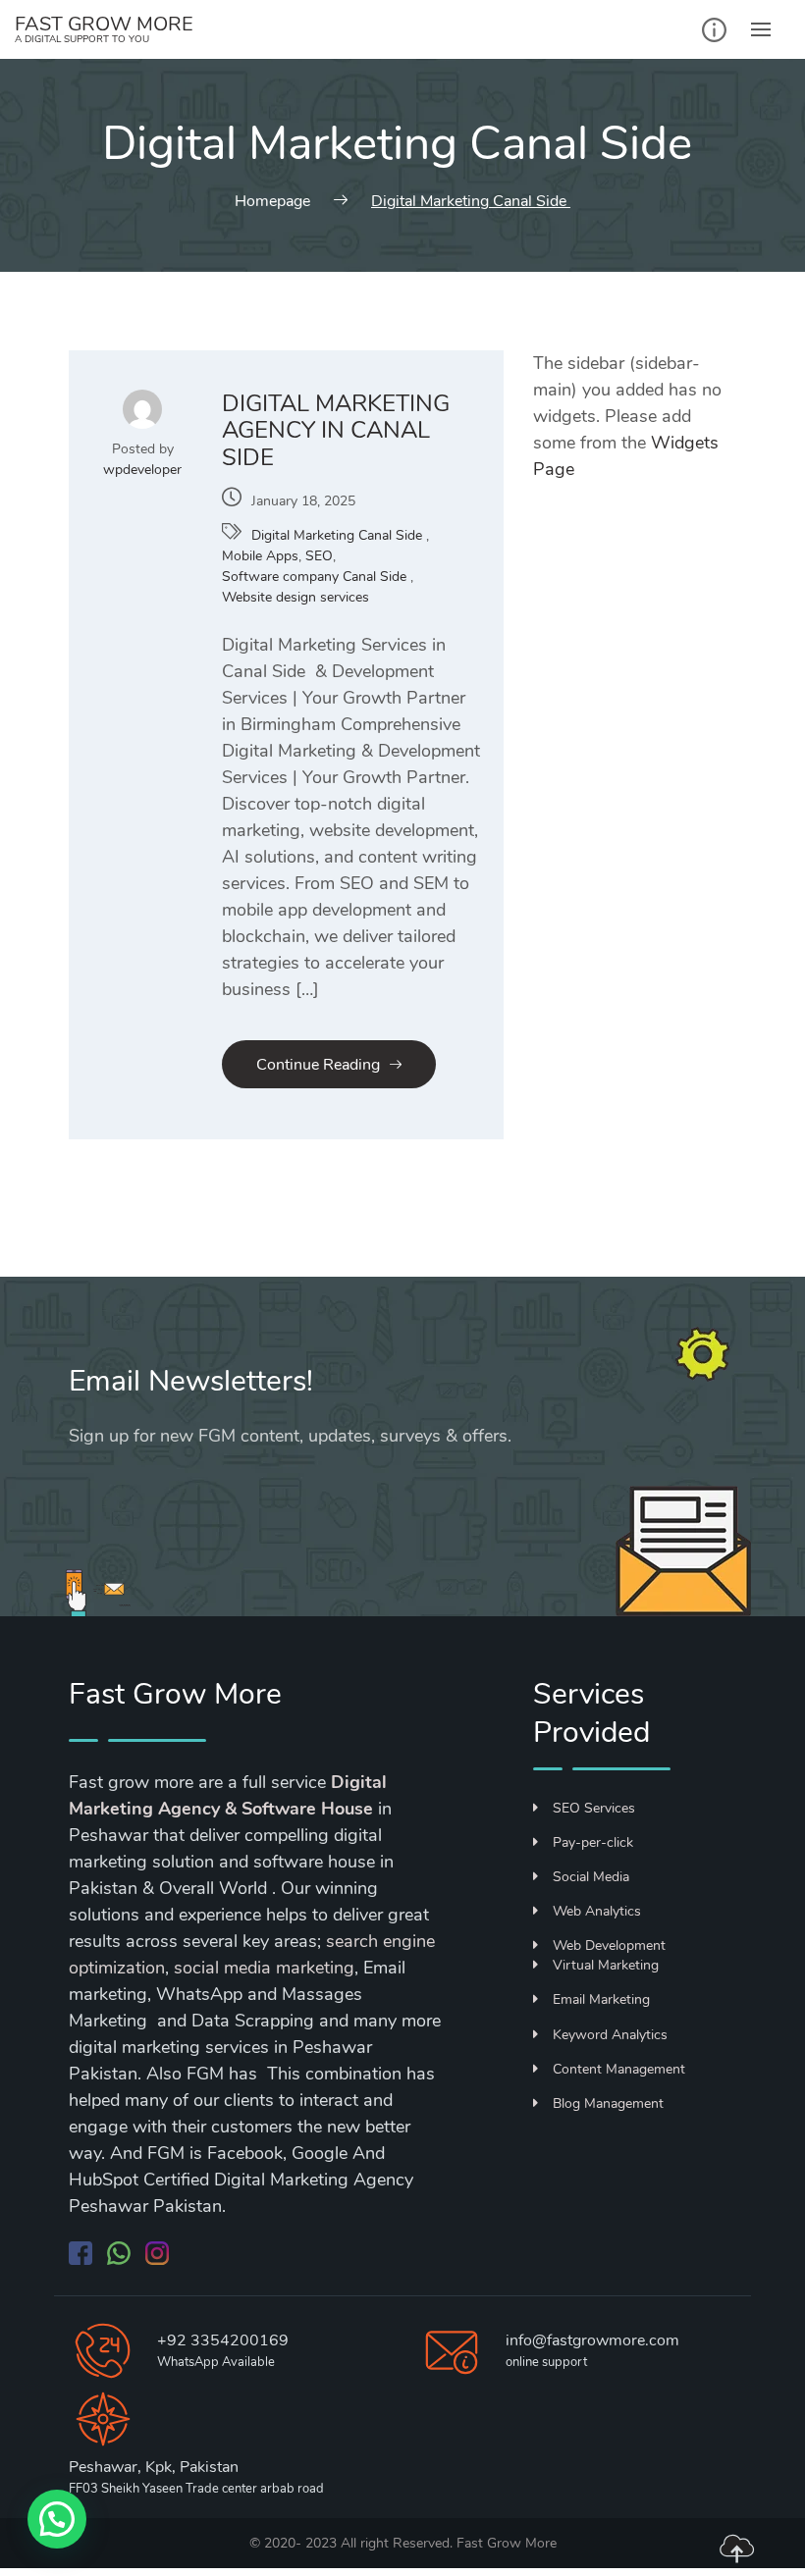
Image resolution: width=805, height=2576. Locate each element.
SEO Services (594, 1808)
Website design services (295, 597)
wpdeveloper (142, 470)
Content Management (619, 2069)
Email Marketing (601, 1999)
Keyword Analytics (610, 2035)
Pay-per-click (593, 1842)
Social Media (591, 1877)
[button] (57, 2519)
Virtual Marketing (606, 1965)
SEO (319, 556)
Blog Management (608, 2103)
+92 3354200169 (223, 2340)
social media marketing (264, 1968)
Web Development (609, 1945)
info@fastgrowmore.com (592, 2340)
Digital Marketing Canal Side (339, 535)
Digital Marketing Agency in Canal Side (336, 430)
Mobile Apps (260, 556)
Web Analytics (597, 1911)
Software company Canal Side (316, 577)
